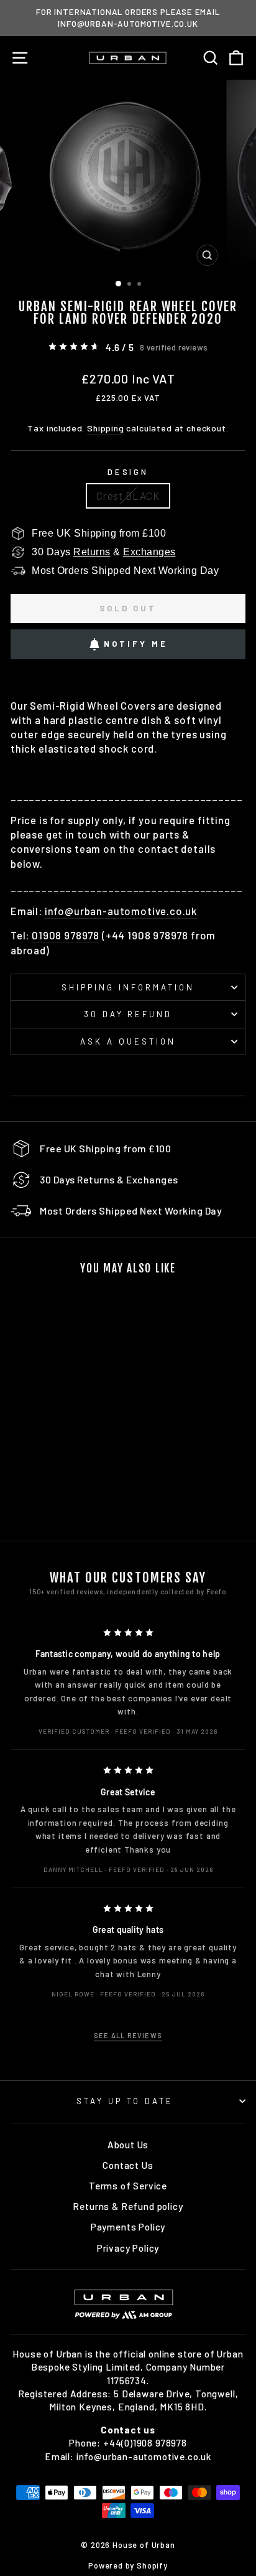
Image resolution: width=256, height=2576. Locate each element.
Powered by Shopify (128, 2565)
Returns (92, 552)
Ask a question (128, 1041)
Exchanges (149, 552)
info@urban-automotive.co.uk (121, 911)
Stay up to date (125, 2101)
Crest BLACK (128, 496)
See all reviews (128, 2035)
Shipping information (128, 987)
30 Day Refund (128, 1014)
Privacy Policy (128, 2248)
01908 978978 (66, 935)
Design (128, 472)
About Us (128, 2145)
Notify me (135, 644)
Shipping (106, 428)
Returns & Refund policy (128, 2206)
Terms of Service (128, 2186)
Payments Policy (128, 2227)
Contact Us (128, 2165)
